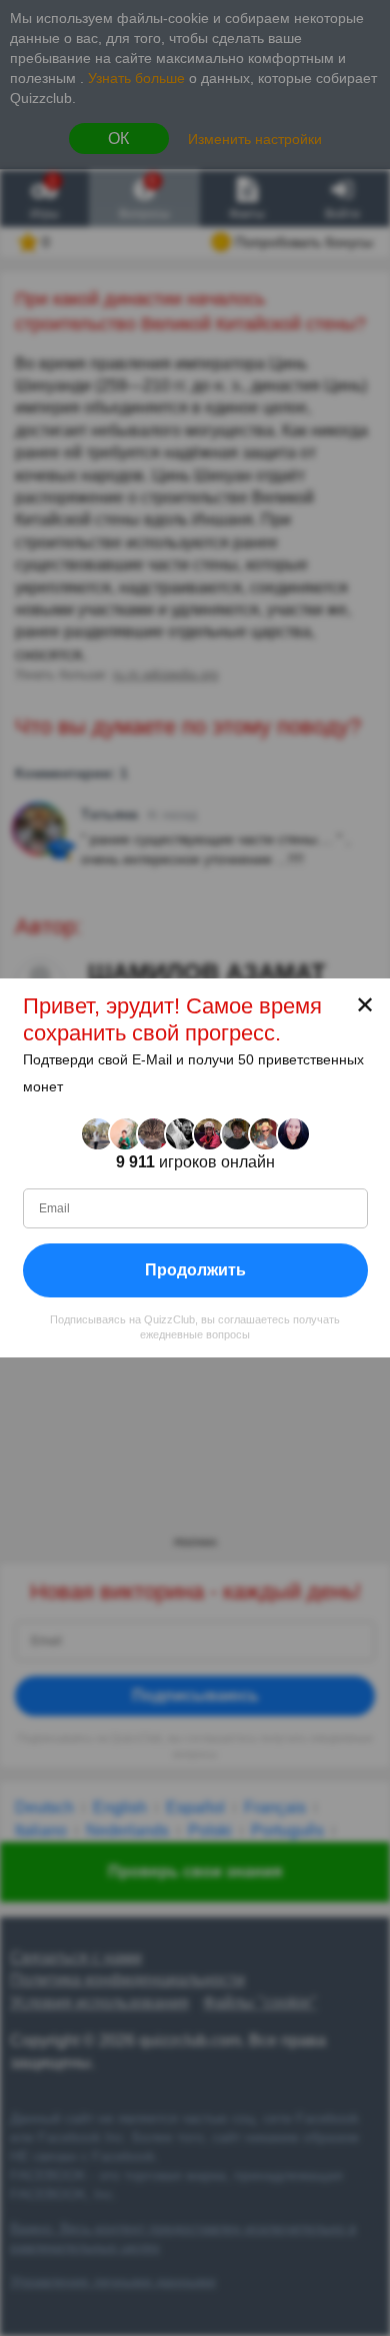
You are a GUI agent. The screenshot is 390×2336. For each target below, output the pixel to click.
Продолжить (195, 1269)
